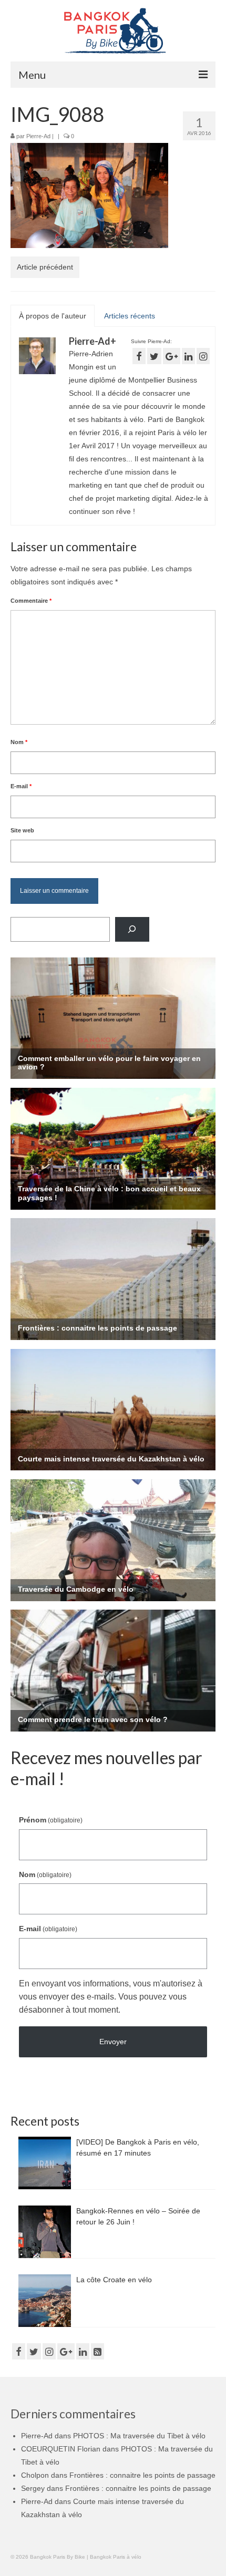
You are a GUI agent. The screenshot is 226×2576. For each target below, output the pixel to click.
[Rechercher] (132, 929)
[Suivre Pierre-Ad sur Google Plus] (172, 356)
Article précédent (45, 267)
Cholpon (35, 2475)
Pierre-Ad (38, 136)
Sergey (33, 2488)
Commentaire (31, 601)
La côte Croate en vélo (114, 2280)
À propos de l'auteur (53, 316)
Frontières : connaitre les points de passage (142, 2475)
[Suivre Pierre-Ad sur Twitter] (154, 356)
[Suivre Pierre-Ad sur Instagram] (203, 356)
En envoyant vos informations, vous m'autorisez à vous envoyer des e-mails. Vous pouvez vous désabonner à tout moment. (111, 1997)
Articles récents (130, 316)
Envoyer (113, 2042)
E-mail (21, 786)
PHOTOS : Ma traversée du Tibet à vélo (139, 2436)
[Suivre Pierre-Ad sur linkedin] (188, 356)
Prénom (51, 1820)
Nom (19, 742)
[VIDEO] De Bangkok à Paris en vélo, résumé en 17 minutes (138, 2147)
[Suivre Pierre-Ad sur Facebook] (139, 356)
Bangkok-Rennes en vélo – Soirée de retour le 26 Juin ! (138, 2216)
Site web (22, 830)
